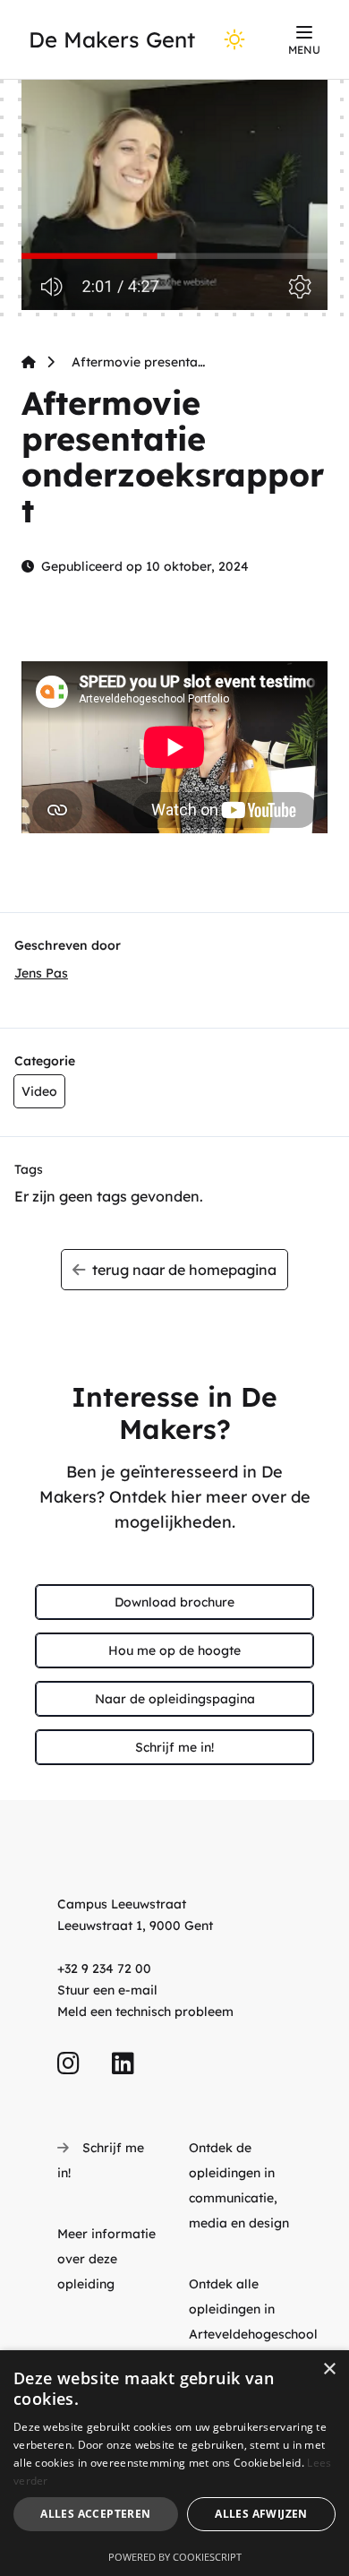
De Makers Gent (112, 39)
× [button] (329, 2369)
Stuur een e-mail (107, 1990)
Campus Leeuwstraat (122, 1904)
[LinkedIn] (123, 2064)
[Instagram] (68, 2064)
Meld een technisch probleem (145, 2012)
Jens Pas (41, 973)
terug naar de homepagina (181, 1270)
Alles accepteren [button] (95, 2514)
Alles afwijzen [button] (261, 2514)
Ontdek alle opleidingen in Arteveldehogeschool (253, 2309)
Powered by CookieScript (175, 2557)
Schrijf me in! (174, 1747)
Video (39, 1091)
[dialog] (174, 2463)
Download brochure (174, 1602)
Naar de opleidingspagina (175, 1699)
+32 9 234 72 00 (104, 1969)
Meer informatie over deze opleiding (106, 2259)
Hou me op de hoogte (174, 1650)
